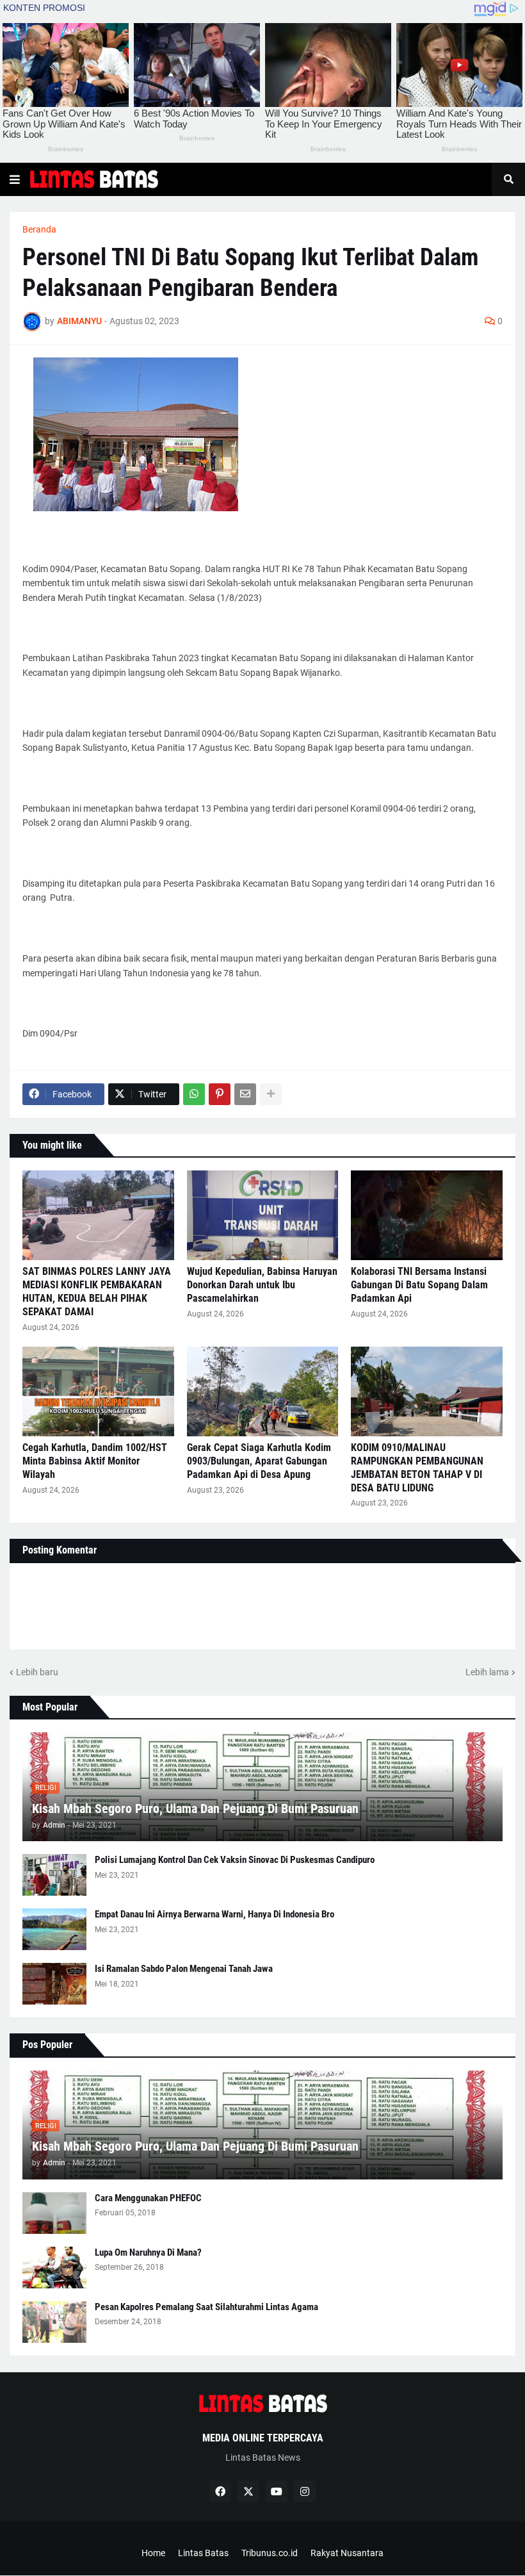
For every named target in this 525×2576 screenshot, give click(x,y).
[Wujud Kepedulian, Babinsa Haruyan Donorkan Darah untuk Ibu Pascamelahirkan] (263, 1215)
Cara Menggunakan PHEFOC (148, 2198)
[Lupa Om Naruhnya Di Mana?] (54, 2268)
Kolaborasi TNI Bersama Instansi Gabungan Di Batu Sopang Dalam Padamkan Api (419, 1285)
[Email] (245, 1094)
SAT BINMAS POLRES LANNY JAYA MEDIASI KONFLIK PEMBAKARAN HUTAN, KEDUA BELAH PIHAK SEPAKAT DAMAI (97, 1291)
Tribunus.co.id (270, 2553)
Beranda (39, 229)
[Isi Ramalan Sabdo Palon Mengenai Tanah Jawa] (54, 1984)
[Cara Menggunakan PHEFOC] (54, 2213)
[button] (15, 179)
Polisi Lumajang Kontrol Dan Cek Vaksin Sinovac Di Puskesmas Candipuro (235, 1860)
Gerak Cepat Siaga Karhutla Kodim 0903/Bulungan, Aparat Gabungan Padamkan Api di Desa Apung (259, 1461)
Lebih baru (37, 1672)
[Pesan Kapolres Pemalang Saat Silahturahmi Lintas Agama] (54, 2322)
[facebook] (220, 2491)
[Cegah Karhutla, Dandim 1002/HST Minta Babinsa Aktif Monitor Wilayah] (98, 1391)
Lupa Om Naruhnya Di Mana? (148, 2252)
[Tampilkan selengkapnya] (271, 1094)
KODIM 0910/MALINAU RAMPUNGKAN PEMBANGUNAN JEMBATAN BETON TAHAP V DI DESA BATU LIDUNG (417, 1467)
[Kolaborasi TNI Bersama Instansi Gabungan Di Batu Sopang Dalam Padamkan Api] (427, 1215)
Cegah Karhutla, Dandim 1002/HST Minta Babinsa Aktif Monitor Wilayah (95, 1461)
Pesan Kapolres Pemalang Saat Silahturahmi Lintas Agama (206, 2307)
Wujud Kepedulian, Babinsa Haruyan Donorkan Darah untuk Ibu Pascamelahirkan (262, 1285)
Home (153, 2553)
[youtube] (277, 2491)
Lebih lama (487, 1672)
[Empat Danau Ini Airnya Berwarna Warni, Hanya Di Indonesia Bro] (54, 1929)
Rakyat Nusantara (347, 2553)
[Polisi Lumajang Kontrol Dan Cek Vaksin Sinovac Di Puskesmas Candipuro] (54, 1875)
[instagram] (305, 2491)
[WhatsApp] (194, 1094)
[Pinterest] (220, 1094)
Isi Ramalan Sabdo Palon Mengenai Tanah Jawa (184, 1969)
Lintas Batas (203, 2553)
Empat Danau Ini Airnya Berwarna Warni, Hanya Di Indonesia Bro (214, 1914)
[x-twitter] (248, 2491)
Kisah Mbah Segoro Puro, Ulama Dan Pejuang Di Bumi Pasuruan (195, 1809)
